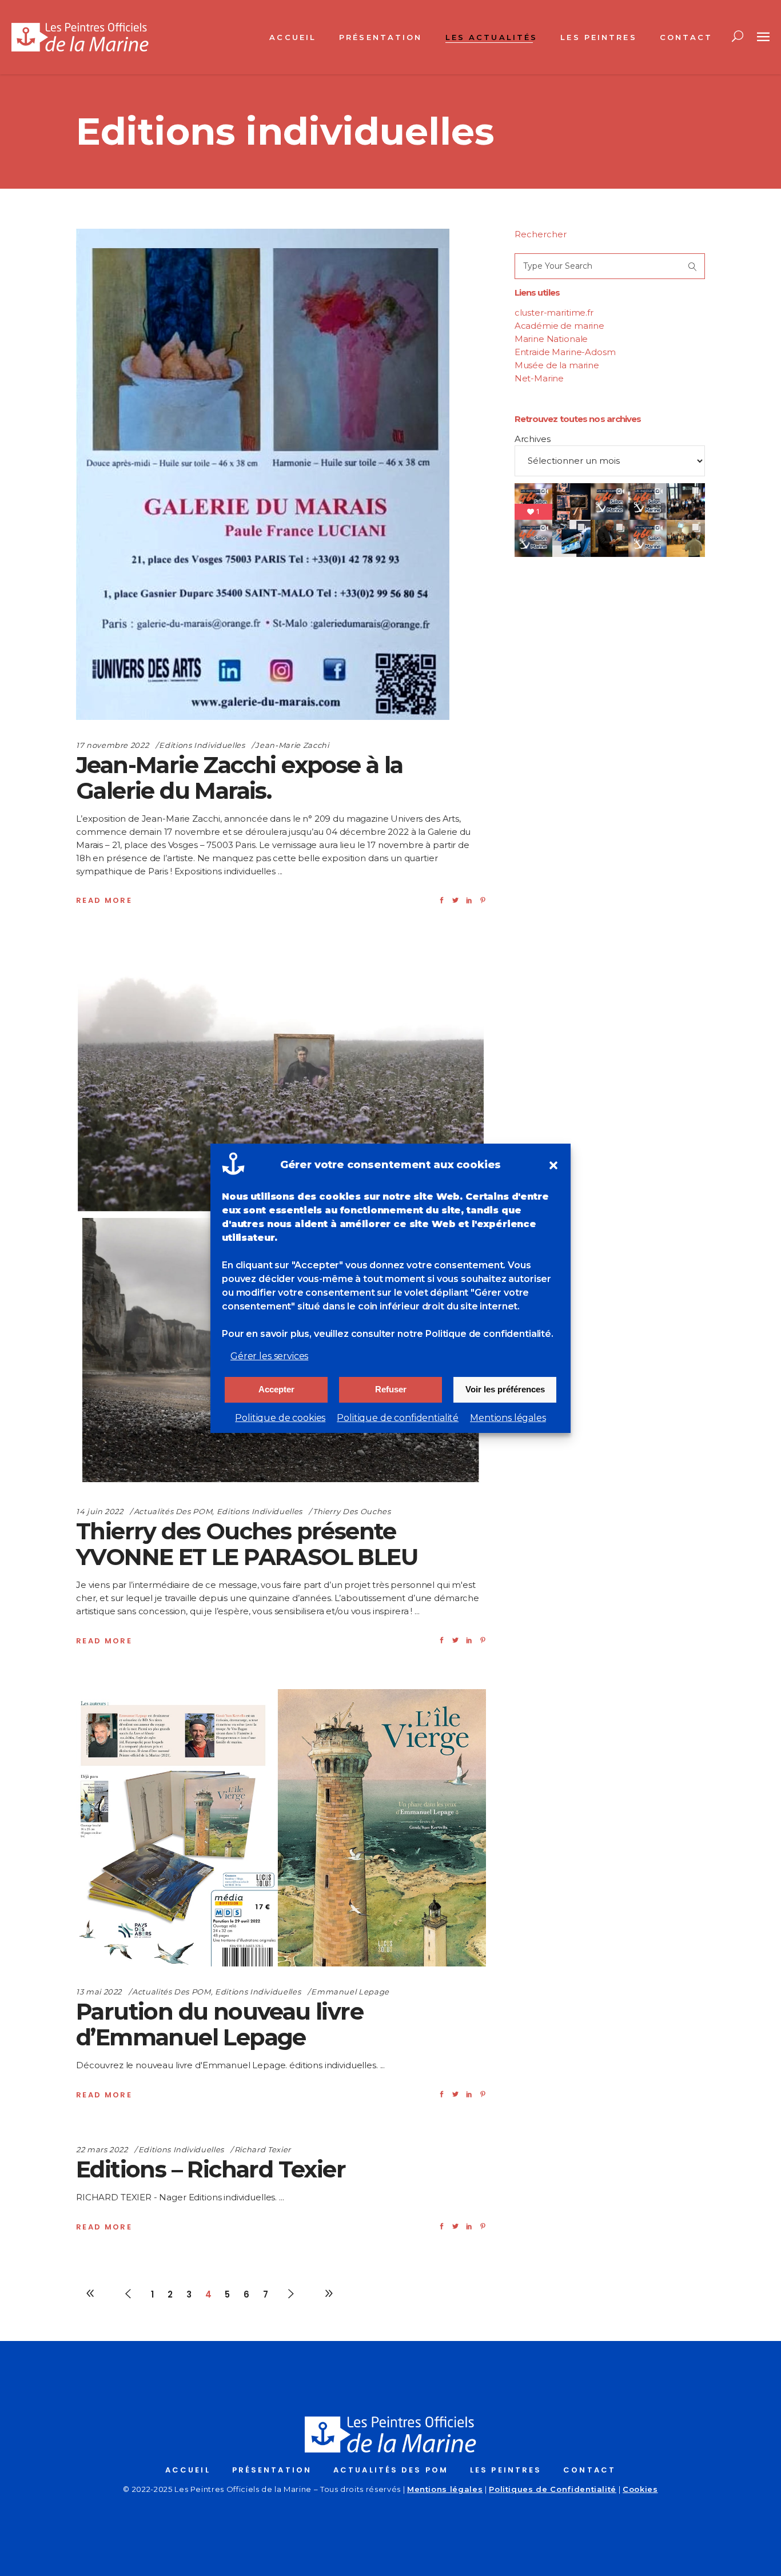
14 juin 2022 (100, 1511)
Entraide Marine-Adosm (565, 352)
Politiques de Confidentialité (553, 2489)
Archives (533, 439)
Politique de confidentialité (398, 1418)
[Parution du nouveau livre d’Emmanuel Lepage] (281, 1828)
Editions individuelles (202, 745)
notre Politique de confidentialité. (475, 1334)
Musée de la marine (557, 365)
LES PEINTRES (506, 2470)
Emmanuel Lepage (350, 1992)
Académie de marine (559, 326)
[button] (553, 1165)
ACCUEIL (188, 2470)
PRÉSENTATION (272, 2470)
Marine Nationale (551, 339)
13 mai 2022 (99, 1992)
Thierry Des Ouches (352, 1511)
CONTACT (589, 2470)
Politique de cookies (280, 1418)
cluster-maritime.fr (554, 312)
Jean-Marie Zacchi (292, 745)
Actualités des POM (173, 1511)
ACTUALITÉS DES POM (391, 2470)
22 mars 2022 (102, 2149)
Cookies (640, 2489)
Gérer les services (269, 1356)
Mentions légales (508, 1418)
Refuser (391, 1389)
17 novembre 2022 (112, 745)
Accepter (276, 1389)
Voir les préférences (505, 1389)
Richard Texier (263, 2149)
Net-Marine (539, 378)
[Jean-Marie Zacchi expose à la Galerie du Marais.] (263, 474)
